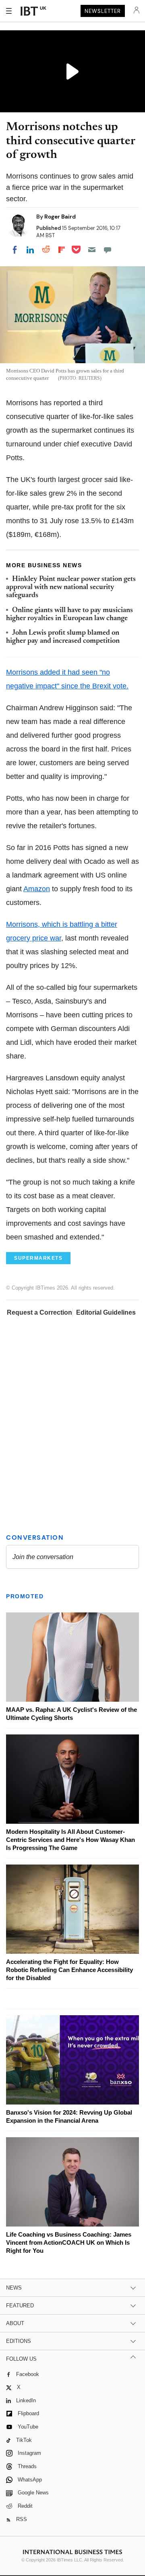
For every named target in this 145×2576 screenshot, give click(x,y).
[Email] (92, 250)
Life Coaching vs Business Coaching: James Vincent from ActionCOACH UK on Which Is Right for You (69, 2242)
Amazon (37, 889)
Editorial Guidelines (106, 1312)
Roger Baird (60, 217)
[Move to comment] (108, 250)
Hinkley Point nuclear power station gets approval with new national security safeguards (71, 588)
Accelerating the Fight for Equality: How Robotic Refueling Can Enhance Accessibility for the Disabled (69, 1970)
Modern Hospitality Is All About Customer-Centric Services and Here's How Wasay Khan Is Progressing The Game (70, 1840)
